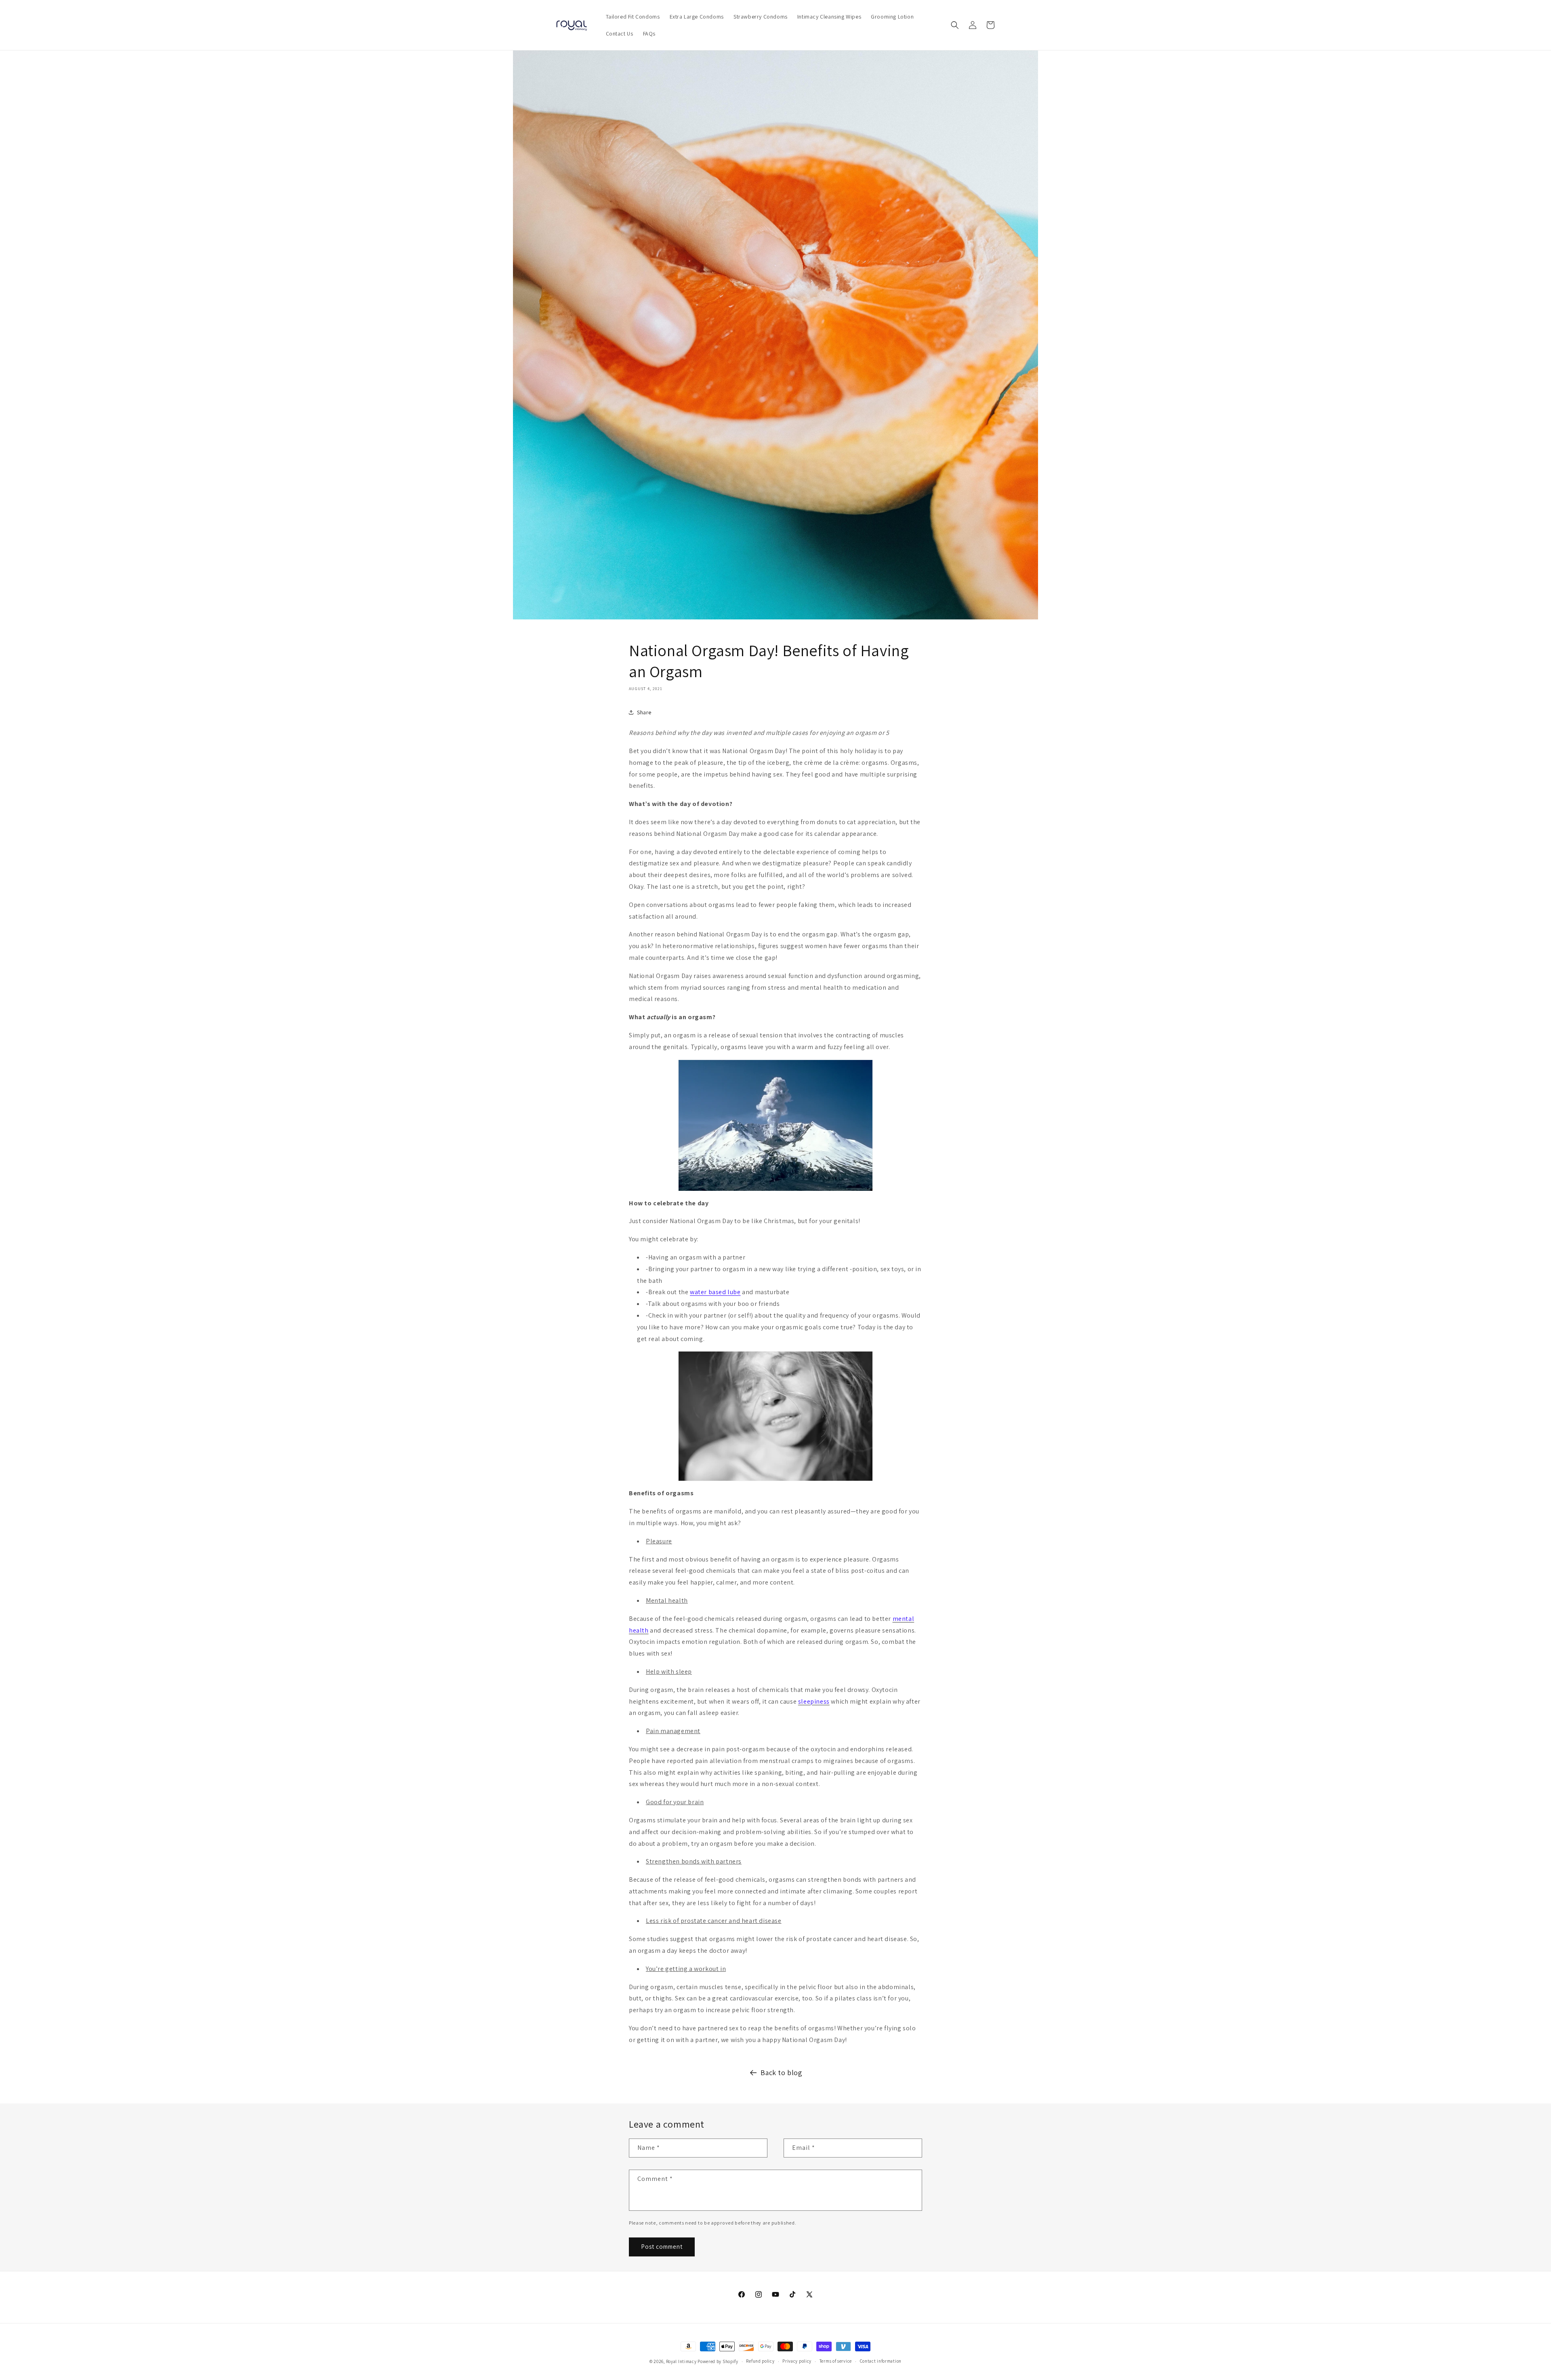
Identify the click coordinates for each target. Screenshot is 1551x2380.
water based (709, 1292)
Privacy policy (797, 2361)
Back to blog (781, 2073)
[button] (955, 25)
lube (734, 1292)
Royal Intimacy (681, 2361)
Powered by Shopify (718, 2361)
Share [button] (644, 712)
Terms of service (836, 2361)
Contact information (881, 2361)
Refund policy (760, 2361)
